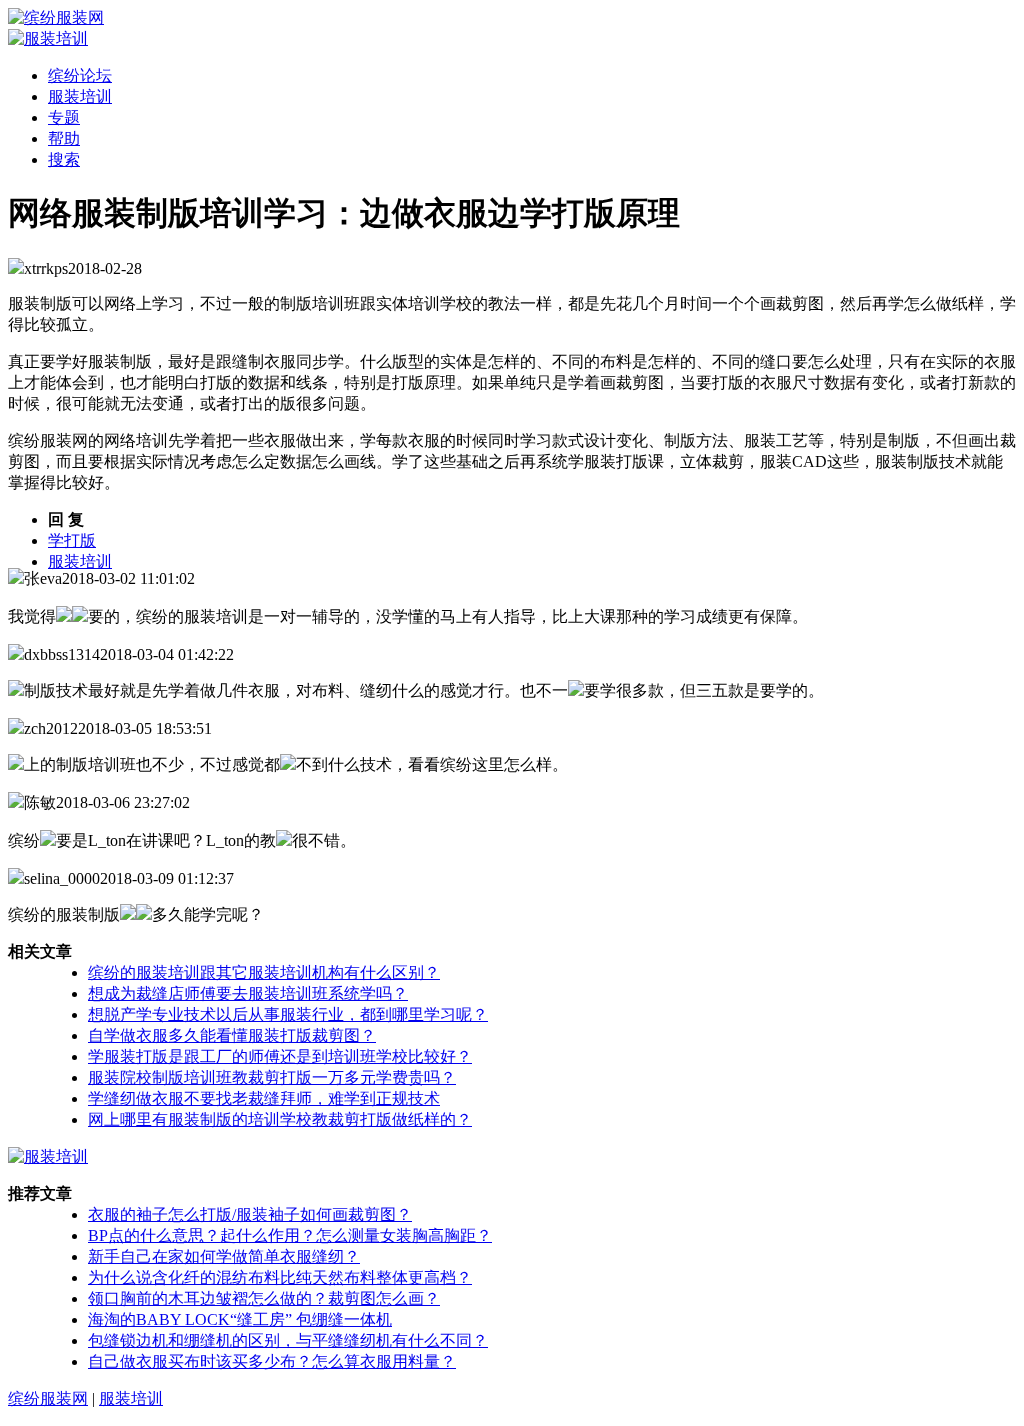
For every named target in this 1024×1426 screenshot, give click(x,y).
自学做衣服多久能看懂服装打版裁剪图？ (232, 1035)
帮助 (64, 138)
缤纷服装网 (48, 1398)
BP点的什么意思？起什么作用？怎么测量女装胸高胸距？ (290, 1235)
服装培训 (80, 96)
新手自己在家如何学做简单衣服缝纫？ (224, 1256)
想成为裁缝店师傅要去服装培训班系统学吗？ (248, 993)
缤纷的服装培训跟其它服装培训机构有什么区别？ (264, 972)
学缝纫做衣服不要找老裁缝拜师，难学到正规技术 (264, 1098)
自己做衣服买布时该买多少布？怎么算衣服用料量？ (272, 1361)
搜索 (64, 159)
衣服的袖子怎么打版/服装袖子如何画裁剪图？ (250, 1214)
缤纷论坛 (80, 75)
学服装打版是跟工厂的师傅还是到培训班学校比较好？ (280, 1056)
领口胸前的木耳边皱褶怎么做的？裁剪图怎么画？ (264, 1298)
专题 (64, 117)
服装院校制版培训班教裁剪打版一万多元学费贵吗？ (272, 1077)
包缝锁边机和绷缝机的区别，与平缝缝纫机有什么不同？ (288, 1340)
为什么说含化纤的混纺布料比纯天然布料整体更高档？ (280, 1277)
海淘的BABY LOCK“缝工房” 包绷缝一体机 (240, 1319)
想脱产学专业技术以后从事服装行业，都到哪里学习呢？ (288, 1014)
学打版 (72, 540)
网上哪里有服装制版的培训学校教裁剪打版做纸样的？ (280, 1119)
